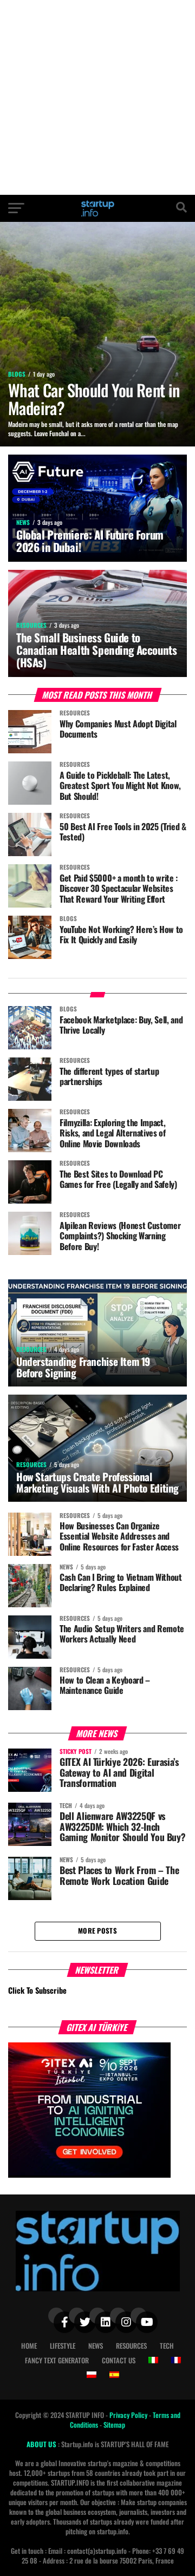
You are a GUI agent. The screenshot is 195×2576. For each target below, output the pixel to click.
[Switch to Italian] (153, 2360)
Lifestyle (63, 2346)
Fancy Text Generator (57, 2360)
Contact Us (119, 2360)
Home (29, 2346)
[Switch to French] (176, 2360)
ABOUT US (42, 2444)
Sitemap (114, 2425)
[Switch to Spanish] (114, 2375)
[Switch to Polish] (92, 2375)
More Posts (97, 1931)
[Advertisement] (97, 97)
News (96, 2346)
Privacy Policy (129, 2415)
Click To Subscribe (37, 1990)
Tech (167, 2346)
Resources (131, 2346)
